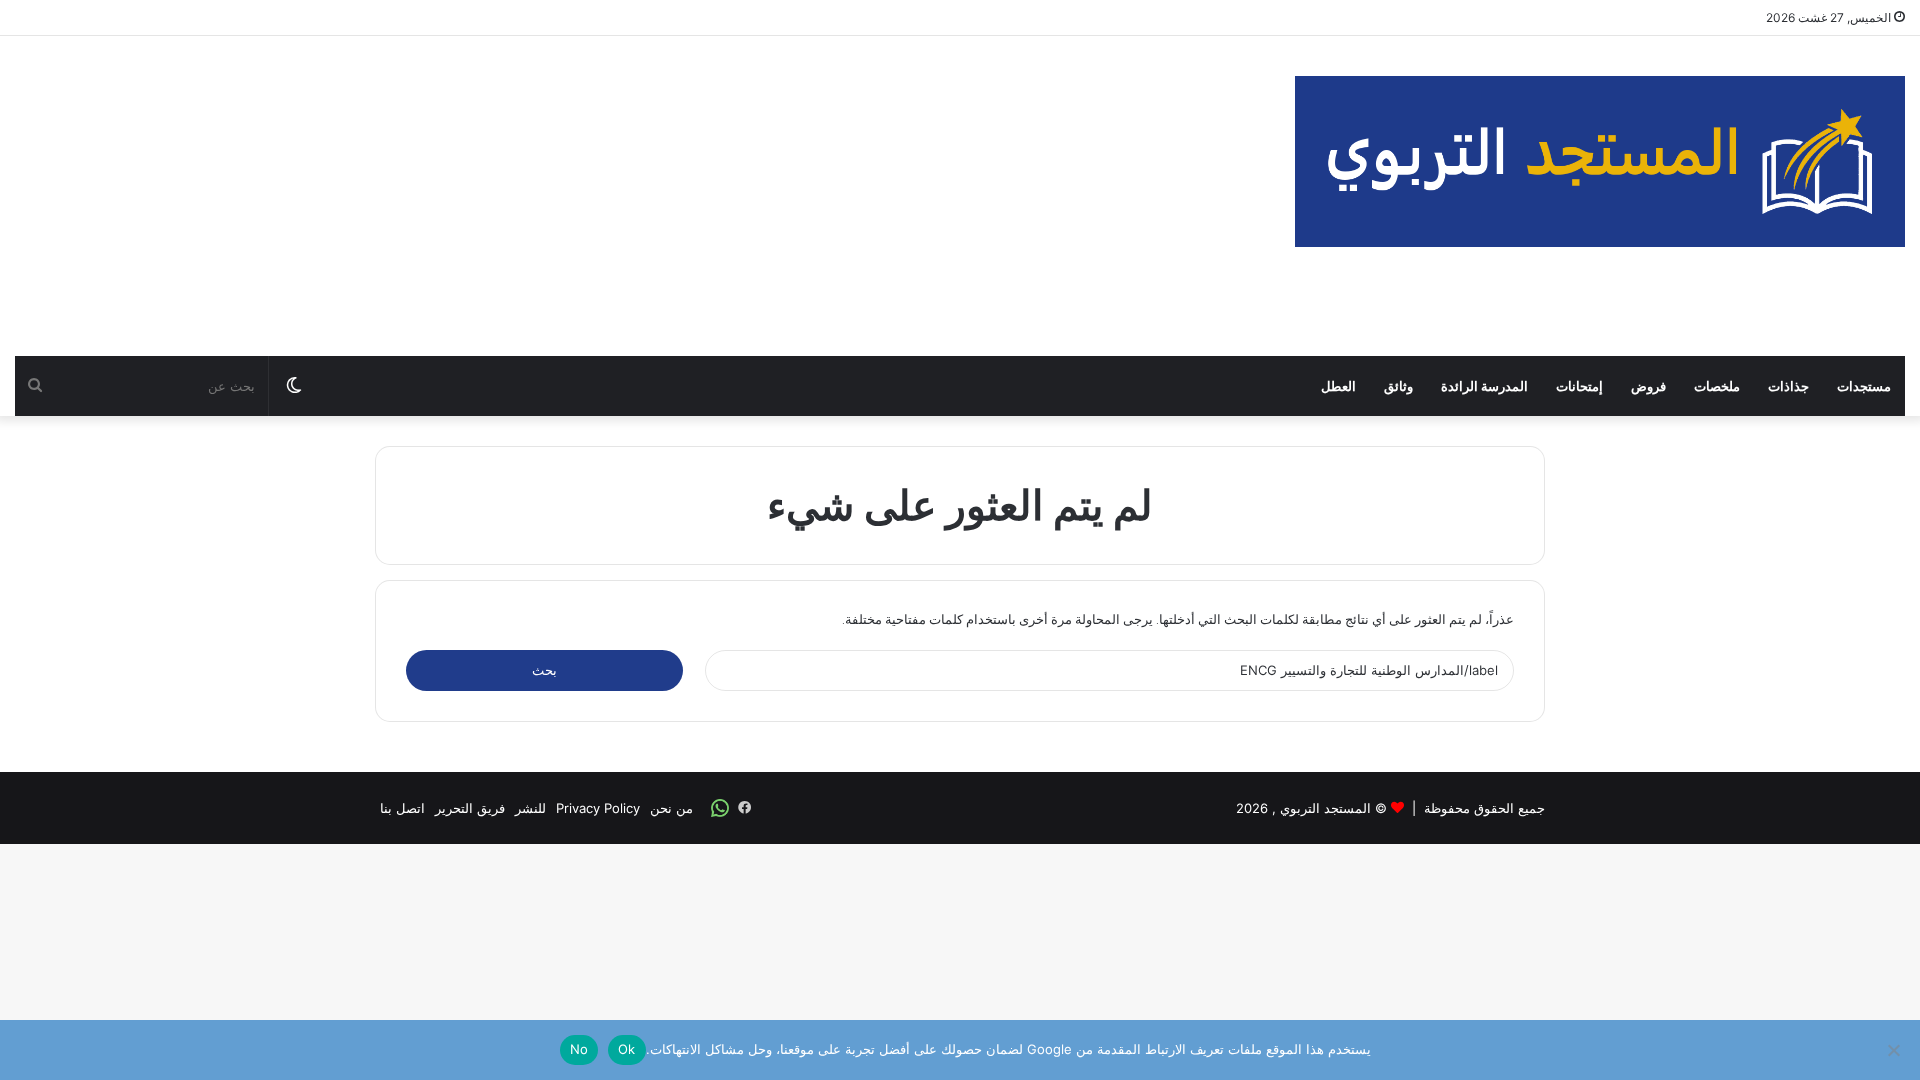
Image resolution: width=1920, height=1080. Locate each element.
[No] (1895, 1050)
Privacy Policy (598, 808)
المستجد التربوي (1325, 808)
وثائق (1398, 386)
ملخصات (1717, 386)
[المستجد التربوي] (1600, 161)
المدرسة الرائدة (1484, 386)
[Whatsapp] (720, 808)
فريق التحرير (470, 808)
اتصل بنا (402, 808)
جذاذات (1788, 386)
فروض (1648, 386)
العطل (1338, 386)
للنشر (530, 808)
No (579, 1049)
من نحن (671, 808)
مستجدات (1864, 386)
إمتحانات (1579, 386)
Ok (627, 1049)
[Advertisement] (640, 196)
